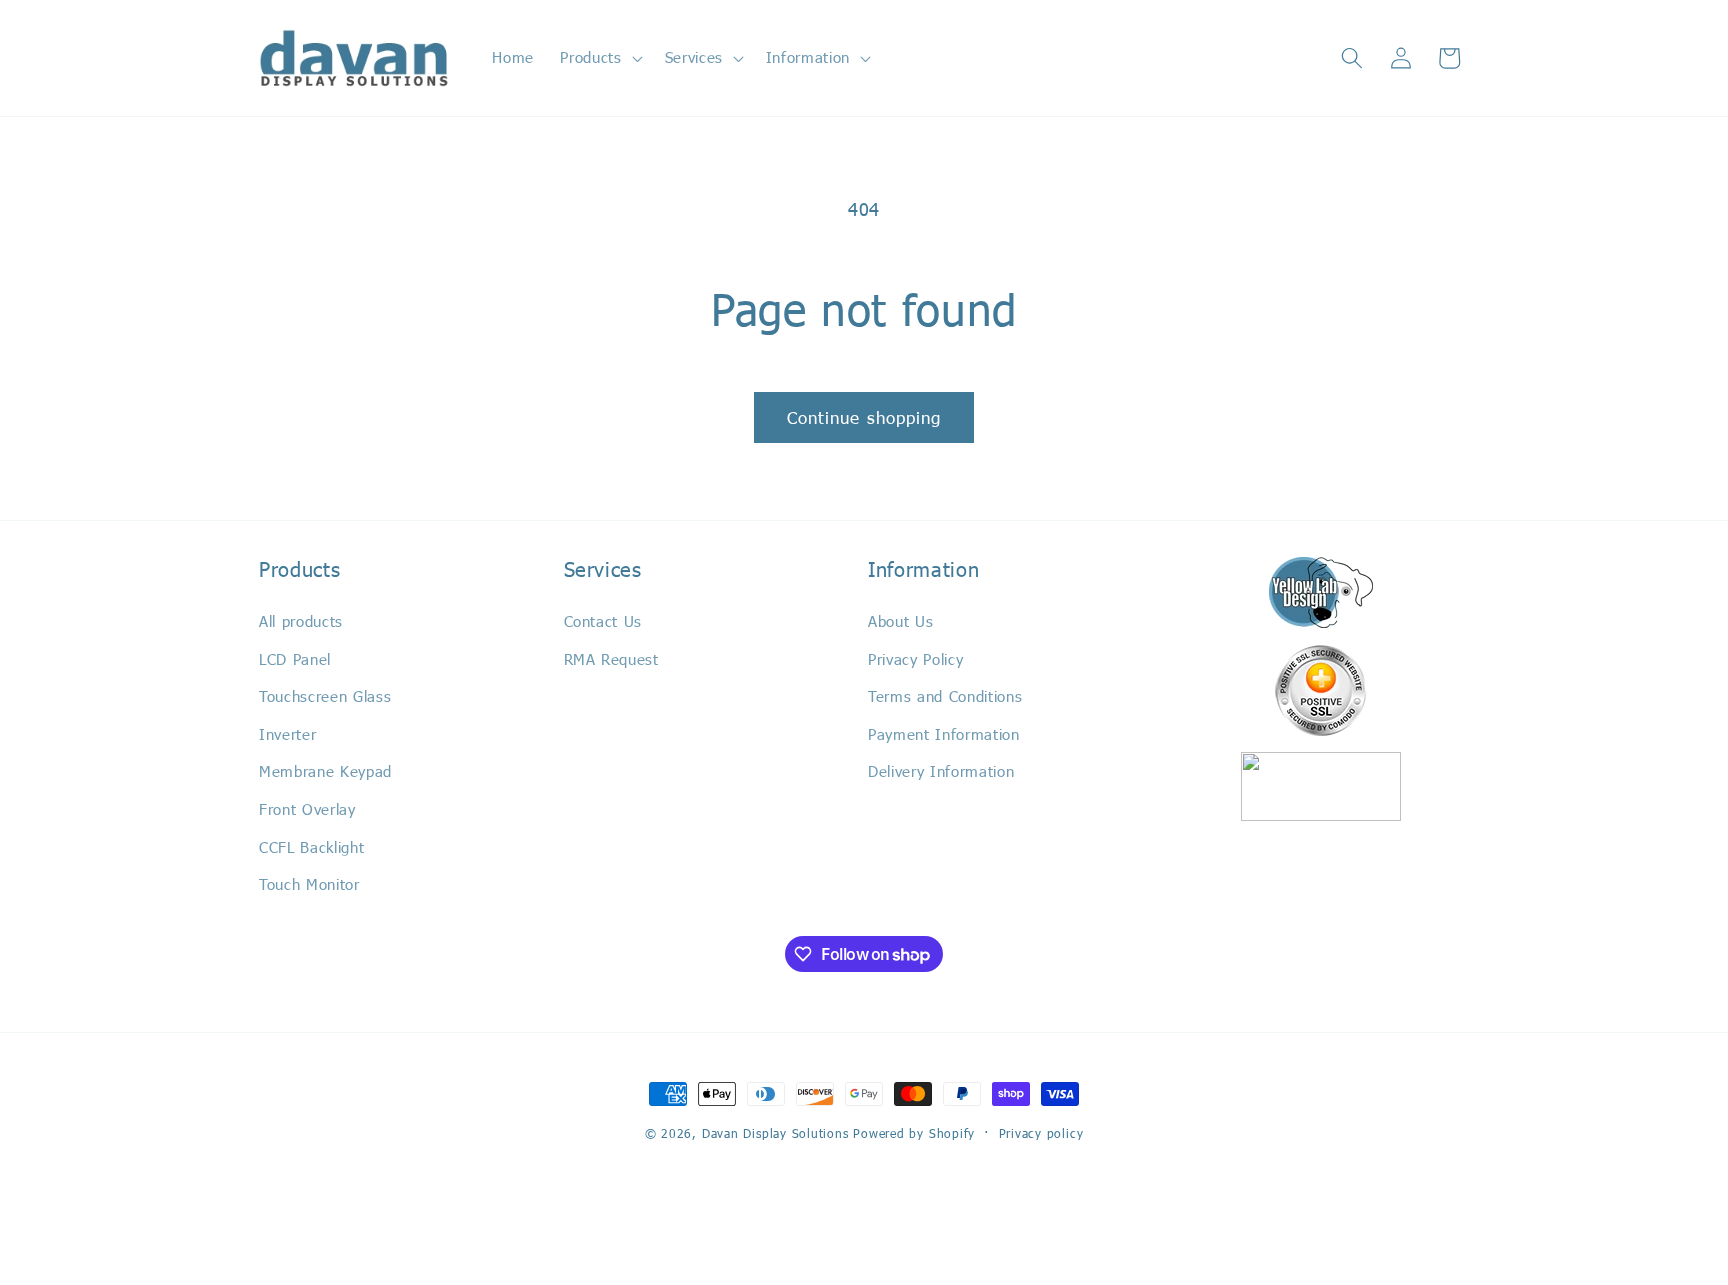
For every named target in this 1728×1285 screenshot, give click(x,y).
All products (301, 621)
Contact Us (603, 621)
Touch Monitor (309, 884)
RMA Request (611, 659)
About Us (900, 621)
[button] (599, 58)
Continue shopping (864, 417)
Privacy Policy (915, 659)
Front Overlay (307, 809)
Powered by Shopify (914, 1133)
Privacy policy (1041, 1133)
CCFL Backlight (311, 847)
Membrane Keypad (325, 771)
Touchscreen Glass (325, 696)
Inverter (287, 734)
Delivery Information (941, 771)
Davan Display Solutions (775, 1133)
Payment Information (944, 734)
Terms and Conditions (945, 696)
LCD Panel (295, 659)
